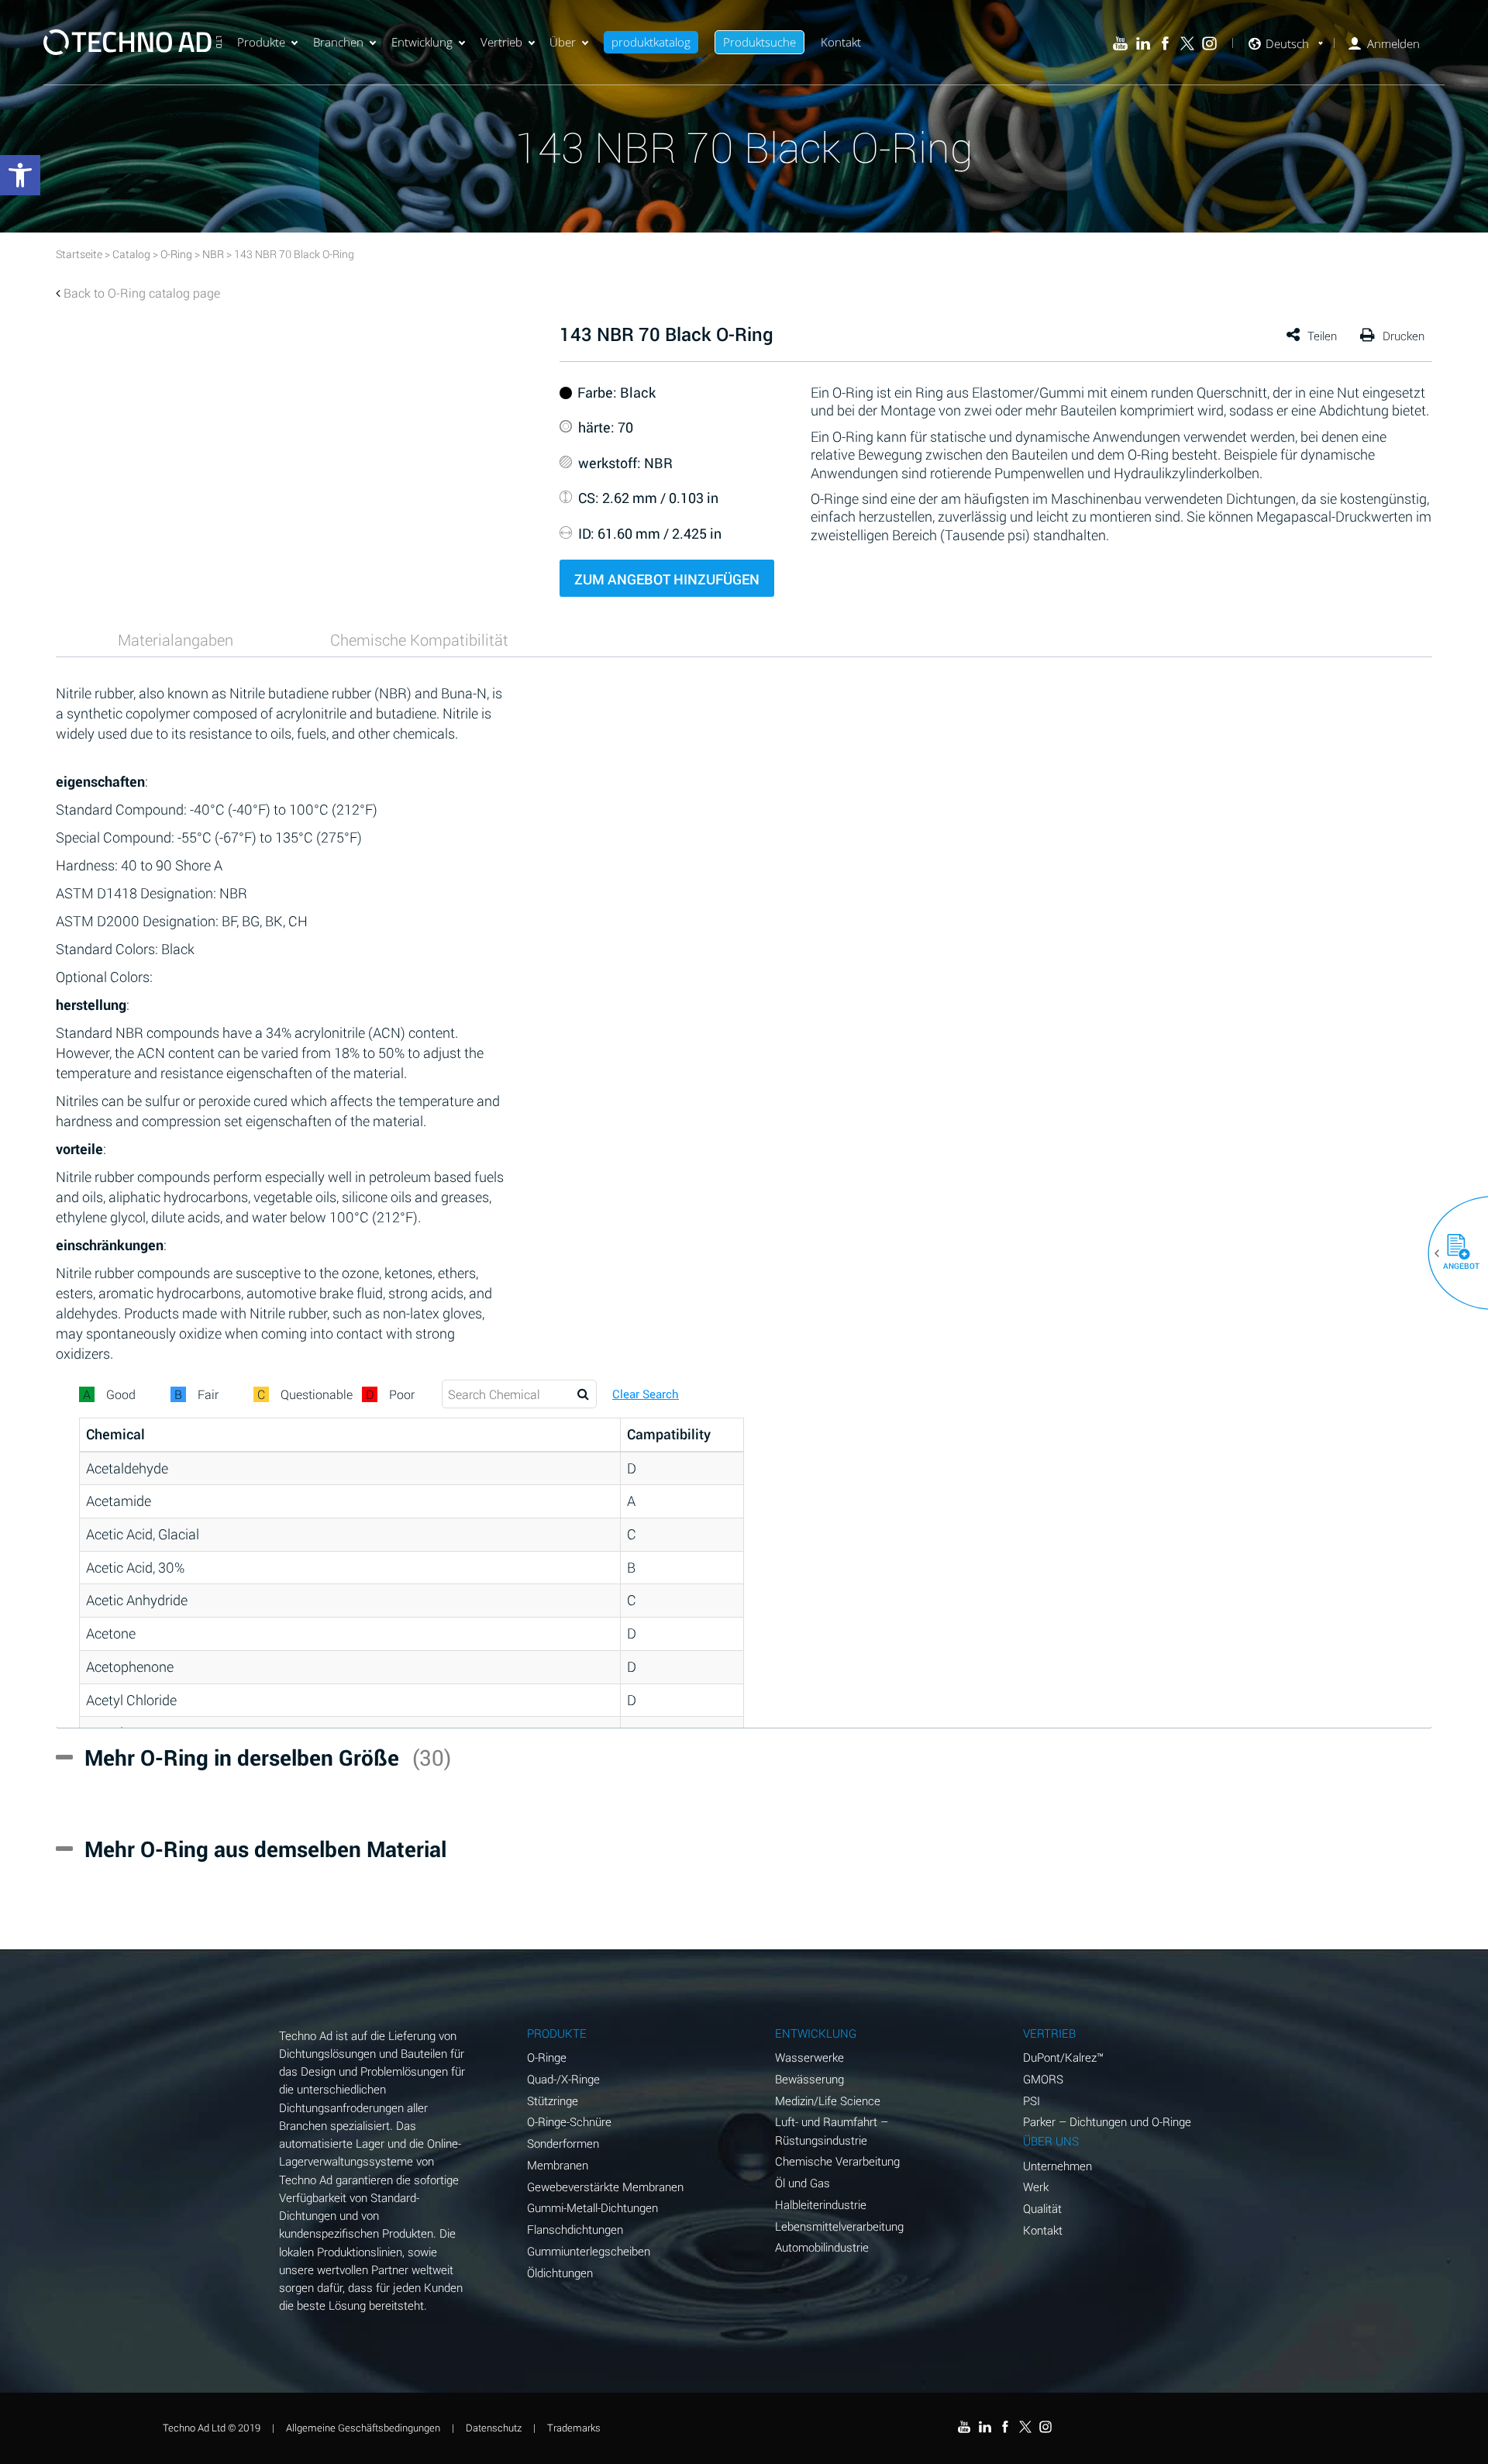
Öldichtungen (560, 2273)
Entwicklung (422, 42)
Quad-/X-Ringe (563, 2079)
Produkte (261, 42)
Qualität (1042, 2208)
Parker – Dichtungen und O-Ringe (1107, 2121)
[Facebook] (1165, 44)
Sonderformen (563, 2143)
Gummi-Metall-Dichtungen (592, 2207)
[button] (1452, 1253)
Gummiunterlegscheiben (589, 2251)
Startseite (79, 254)
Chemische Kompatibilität (419, 639)
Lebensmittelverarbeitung (839, 2226)
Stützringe (553, 2100)
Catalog (131, 254)
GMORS (1043, 2079)
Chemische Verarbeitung (837, 2161)
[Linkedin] (1143, 44)
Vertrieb (501, 42)
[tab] (176, 639)
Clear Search (646, 1394)
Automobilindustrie (822, 2247)
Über (563, 42)
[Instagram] (1209, 44)
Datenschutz (494, 2428)
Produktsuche (759, 42)
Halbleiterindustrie (821, 2204)
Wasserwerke (809, 2057)
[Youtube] (1120, 44)
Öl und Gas (803, 2183)
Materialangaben (176, 639)
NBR (213, 254)
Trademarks (574, 2428)
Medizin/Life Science (828, 2100)
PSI (1032, 2100)
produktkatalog (651, 42)
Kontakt (841, 42)
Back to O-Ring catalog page (142, 293)
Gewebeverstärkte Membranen (605, 2187)
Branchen (338, 42)
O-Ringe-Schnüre (569, 2121)
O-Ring (176, 254)
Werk (1036, 2187)
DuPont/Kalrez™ (1063, 2057)
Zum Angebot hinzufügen (667, 579)
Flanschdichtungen (575, 2229)
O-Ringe (547, 2057)
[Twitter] (1188, 44)
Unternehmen (1057, 2166)
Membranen (558, 2165)
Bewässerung (809, 2079)
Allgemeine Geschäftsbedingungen (363, 2428)
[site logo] (133, 42)
